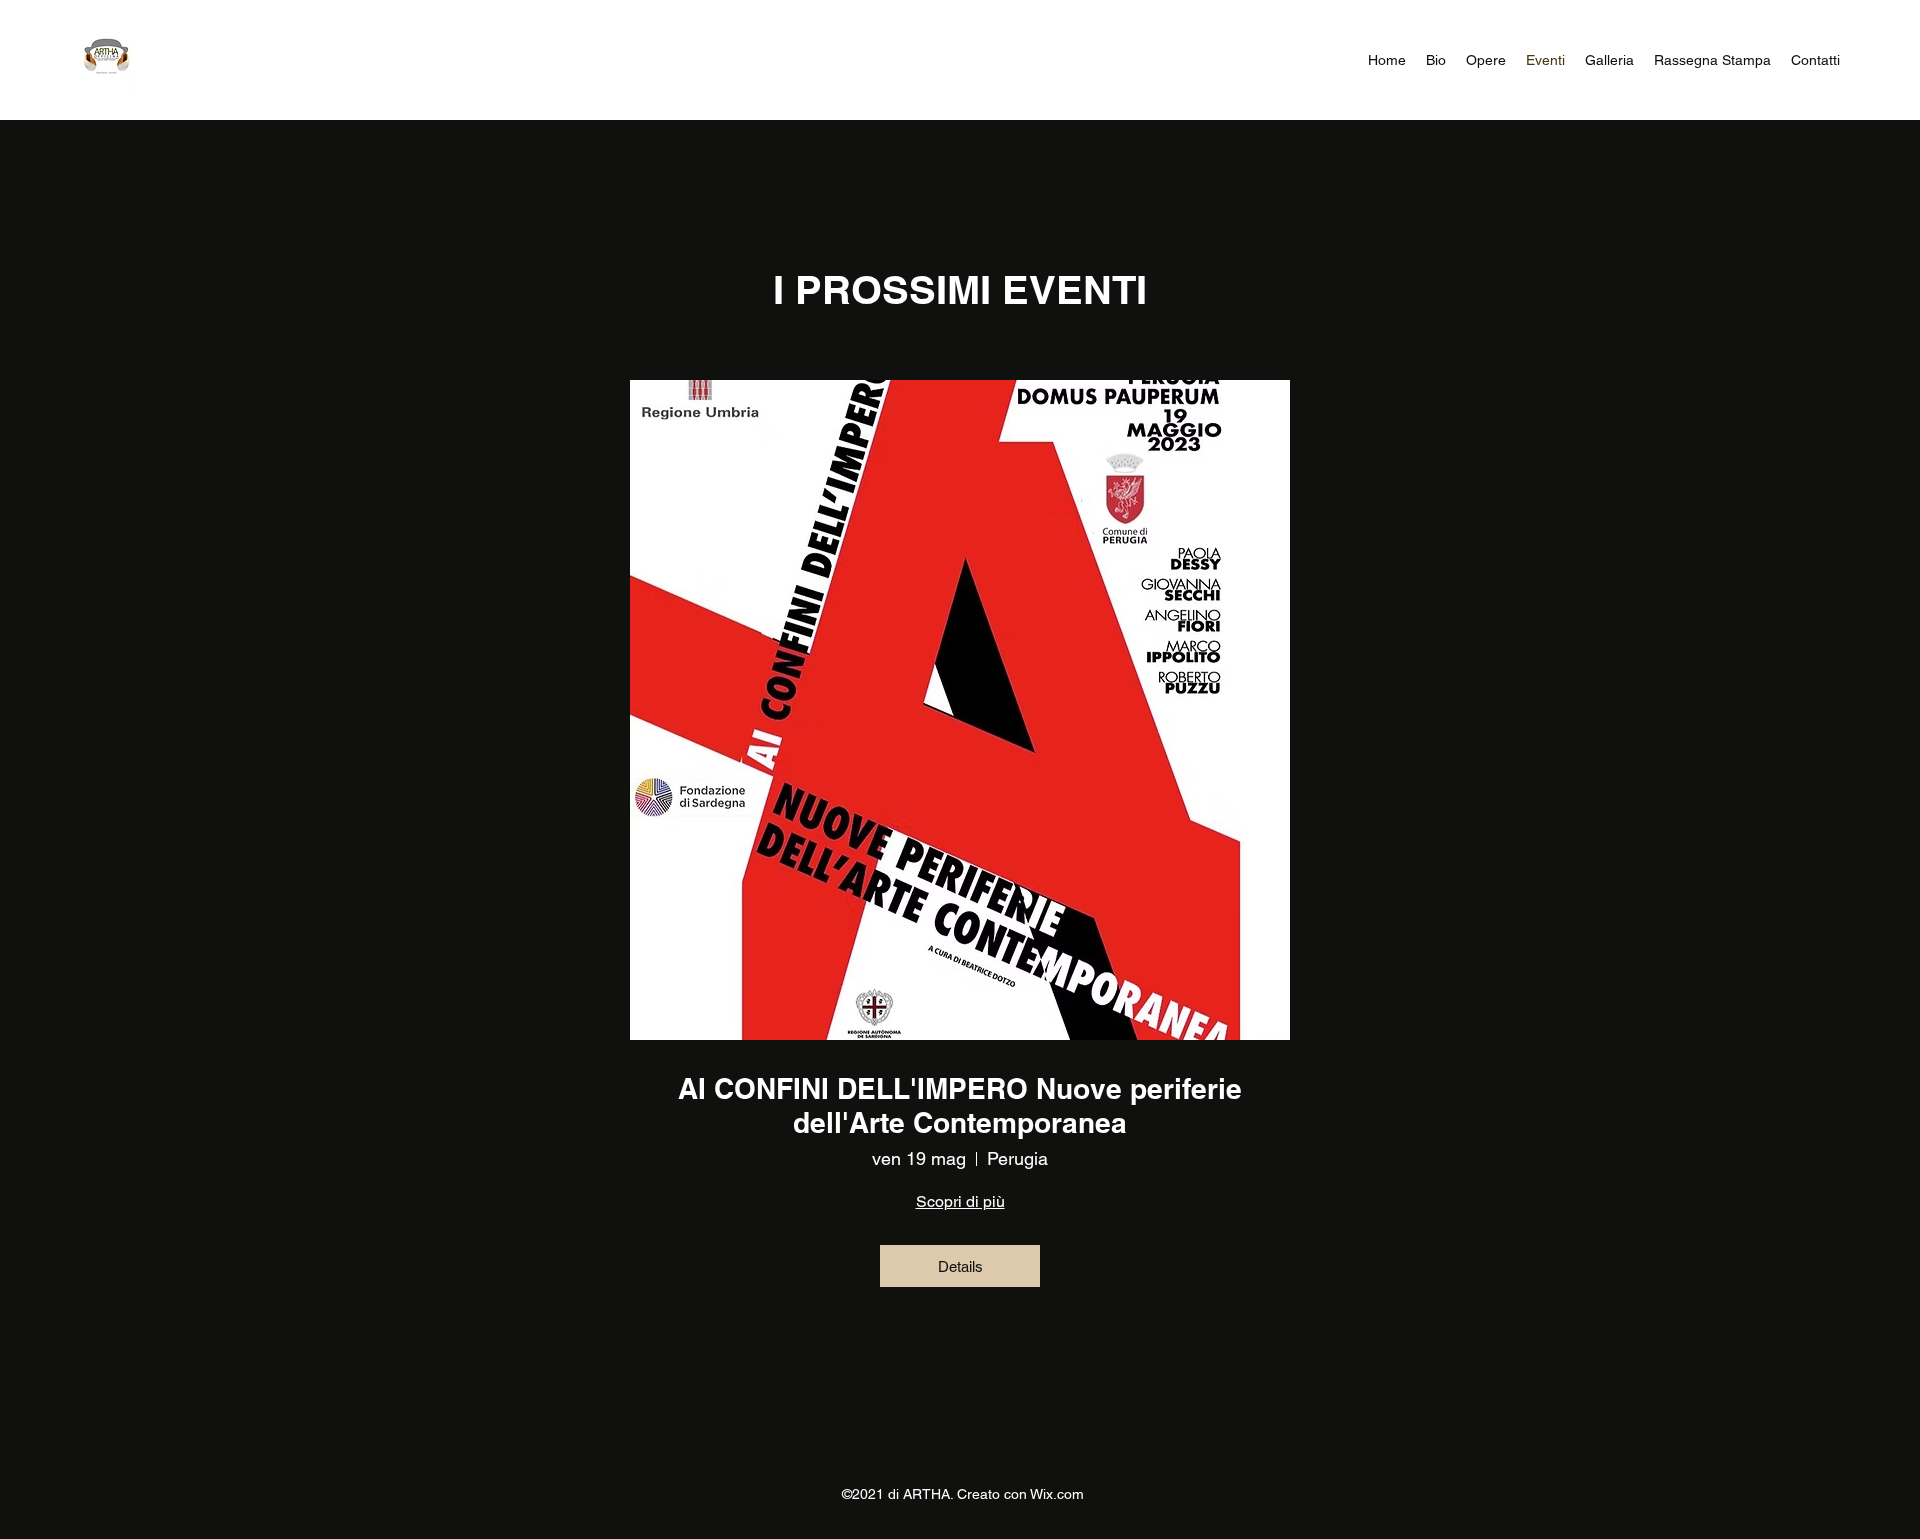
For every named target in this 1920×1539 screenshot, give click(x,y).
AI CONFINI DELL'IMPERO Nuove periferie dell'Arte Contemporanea (960, 1105)
